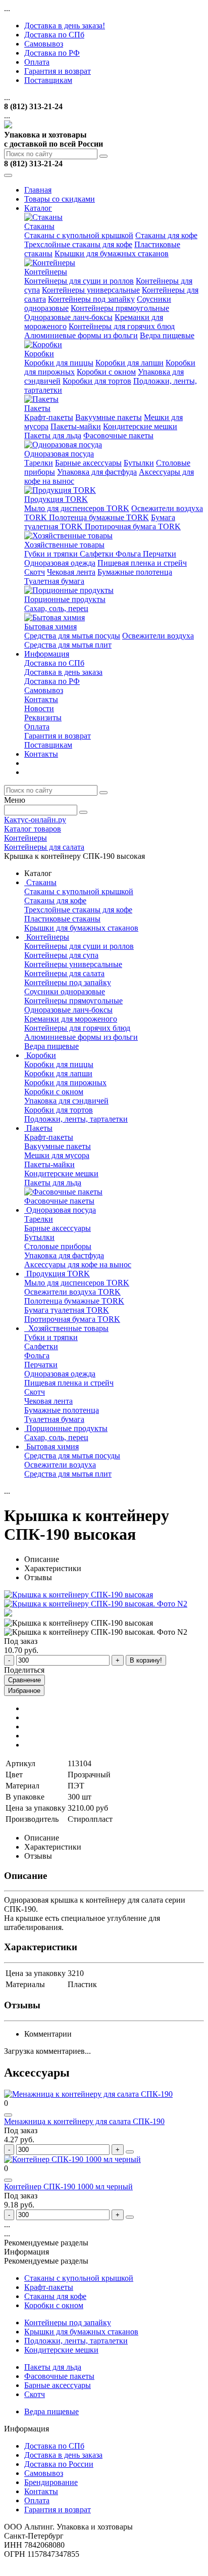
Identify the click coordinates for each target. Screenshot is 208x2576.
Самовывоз (44, 44)
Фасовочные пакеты (118, 435)
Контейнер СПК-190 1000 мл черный (68, 2187)
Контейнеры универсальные (91, 290)
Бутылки (139, 463)
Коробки (39, 354)
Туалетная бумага (54, 581)
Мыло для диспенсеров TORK (77, 508)
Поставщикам (48, 80)
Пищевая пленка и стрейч (142, 563)
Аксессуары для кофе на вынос (78, 1264)
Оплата (37, 62)
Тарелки (39, 463)
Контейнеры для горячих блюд (122, 326)
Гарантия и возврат (58, 71)
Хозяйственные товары (64, 545)
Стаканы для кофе (166, 235)
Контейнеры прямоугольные (120, 308)
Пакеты (37, 408)
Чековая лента (71, 572)
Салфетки (98, 554)
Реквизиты (43, 718)
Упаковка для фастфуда (97, 472)
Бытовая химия (50, 627)
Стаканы (39, 226)
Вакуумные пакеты (109, 417)
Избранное (24, 1691)
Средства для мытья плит (68, 645)
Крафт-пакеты (49, 417)
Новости (39, 708)
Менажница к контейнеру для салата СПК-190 (84, 2121)
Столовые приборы (58, 1246)
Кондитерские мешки (140, 426)
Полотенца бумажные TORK (99, 517)
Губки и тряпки (52, 554)
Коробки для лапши (129, 363)
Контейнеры (46, 272)
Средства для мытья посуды (72, 636)
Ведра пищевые (167, 335)
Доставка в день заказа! (65, 26)
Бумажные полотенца (135, 572)
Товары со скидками (60, 199)
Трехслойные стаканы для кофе (78, 244)
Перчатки (160, 554)
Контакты (41, 699)
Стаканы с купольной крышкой (79, 235)
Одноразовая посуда (59, 454)
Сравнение (24, 1680)
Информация (47, 654)
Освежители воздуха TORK (72, 1292)
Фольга (129, 554)
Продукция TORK (56, 499)
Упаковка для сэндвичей (66, 1101)
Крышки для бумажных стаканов (112, 254)
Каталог (38, 208)
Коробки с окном (106, 372)
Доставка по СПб (54, 35)
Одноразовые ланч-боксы (68, 317)
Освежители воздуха (158, 636)
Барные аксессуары (88, 463)
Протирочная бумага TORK (133, 526)
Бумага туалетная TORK (67, 1310)
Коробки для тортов (97, 381)
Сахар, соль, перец (56, 608)
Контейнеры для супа (61, 955)
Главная (38, 190)
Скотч (35, 572)
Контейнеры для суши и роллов (79, 281)
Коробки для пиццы (59, 363)
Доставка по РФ (52, 53)
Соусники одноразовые (65, 992)
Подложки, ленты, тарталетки (76, 1119)
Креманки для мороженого (71, 1019)
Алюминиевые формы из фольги (81, 335)
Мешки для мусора (57, 1155)
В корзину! (146, 1660)
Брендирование (51, 2482)
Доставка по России (59, 2464)
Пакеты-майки (76, 426)
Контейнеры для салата (64, 973)
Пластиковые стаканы (62, 919)
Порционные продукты (65, 599)
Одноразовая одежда (60, 563)
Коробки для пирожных (65, 1083)
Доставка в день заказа (63, 672)
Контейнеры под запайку (91, 299)
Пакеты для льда (53, 435)
